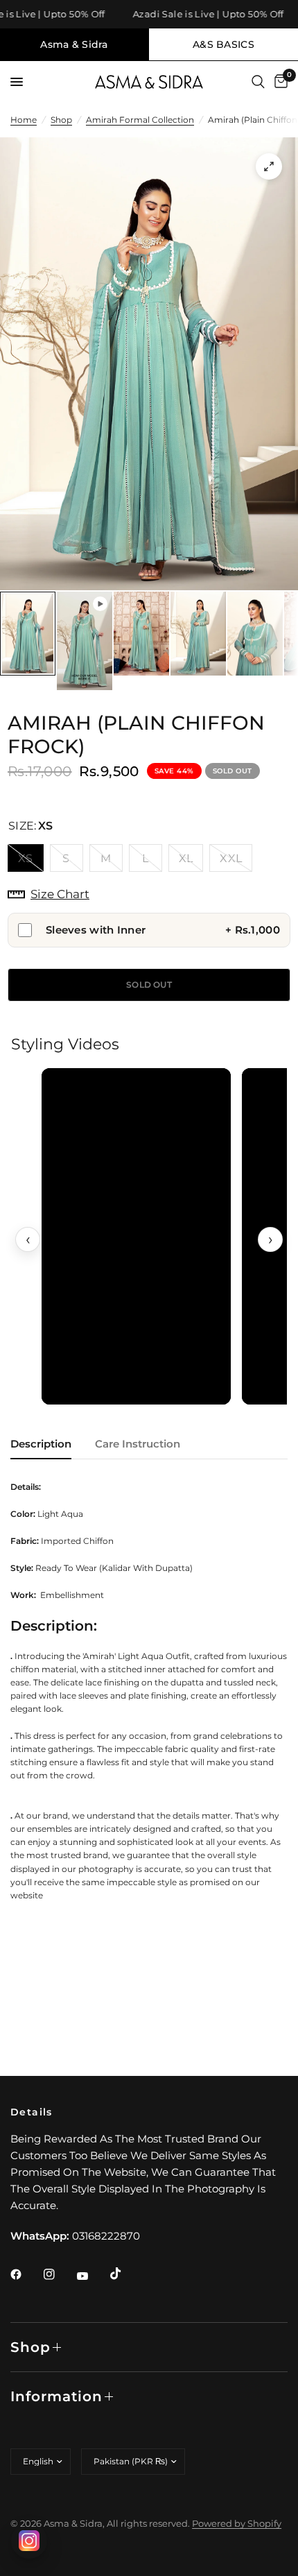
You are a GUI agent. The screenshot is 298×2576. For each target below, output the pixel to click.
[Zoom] (269, 166)
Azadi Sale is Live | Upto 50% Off (197, 14)
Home (24, 120)
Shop (61, 120)
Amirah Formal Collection (140, 120)
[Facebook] (26, 2274)
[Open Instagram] (29, 2541)
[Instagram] (59, 2274)
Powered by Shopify (237, 2523)
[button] (136, 1236)
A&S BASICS (223, 44)
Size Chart (60, 894)
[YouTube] (92, 2276)
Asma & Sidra (74, 44)
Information (56, 2396)
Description (41, 1444)
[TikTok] (125, 2274)
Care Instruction (138, 1444)
